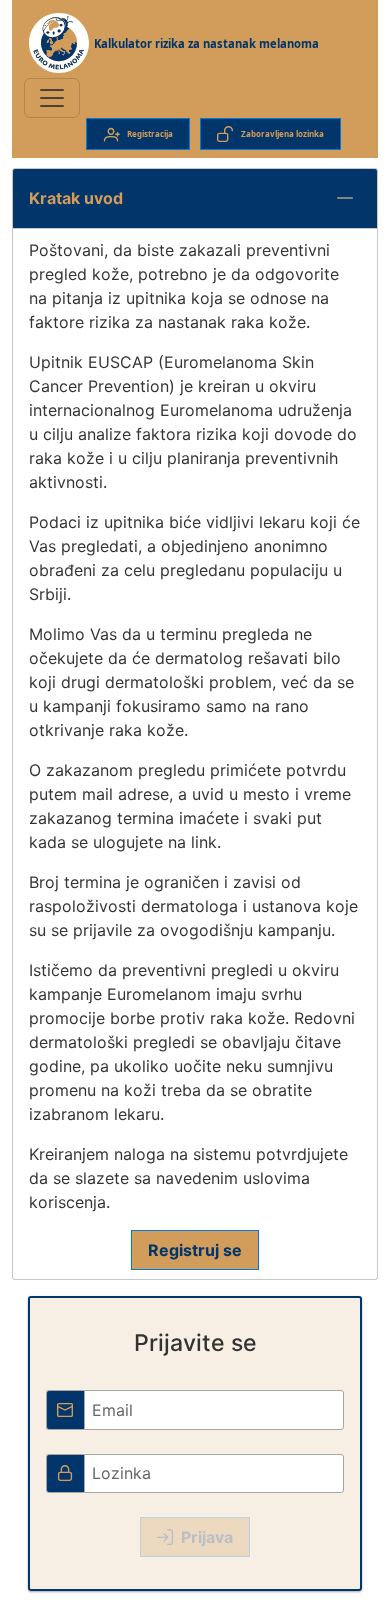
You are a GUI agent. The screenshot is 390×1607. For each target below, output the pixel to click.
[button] (345, 198)
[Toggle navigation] (52, 98)
